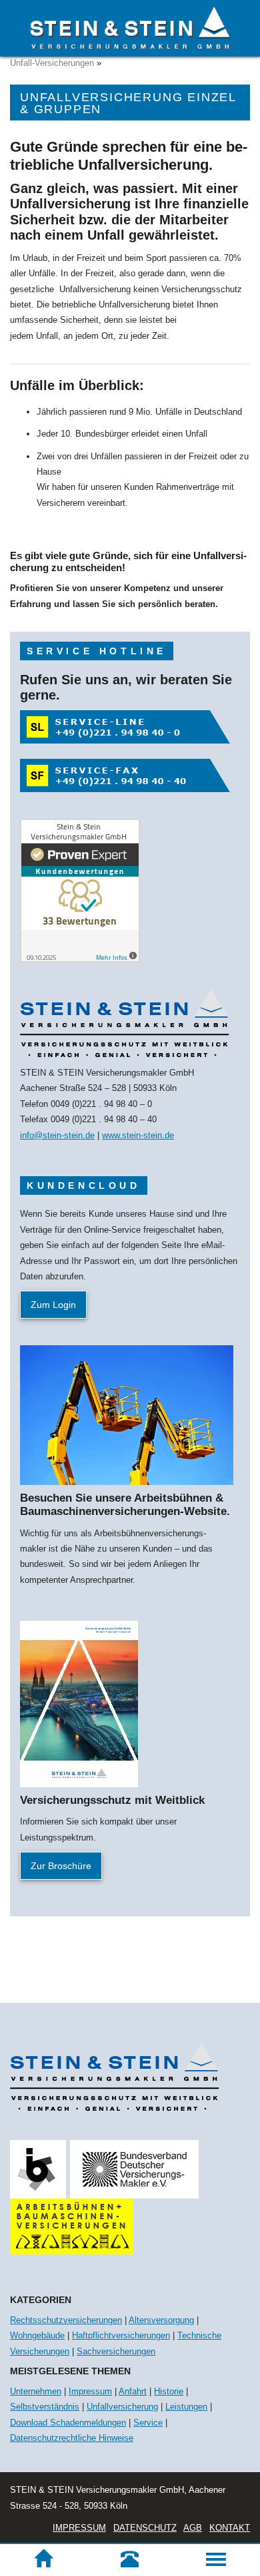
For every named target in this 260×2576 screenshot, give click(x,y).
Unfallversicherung (122, 2407)
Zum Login (53, 1305)
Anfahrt (133, 2391)
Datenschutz (145, 2528)
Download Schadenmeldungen (68, 2423)
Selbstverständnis (45, 2407)
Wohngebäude (37, 2335)
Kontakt (230, 2528)
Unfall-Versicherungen (52, 63)
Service (148, 2423)
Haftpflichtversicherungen (121, 2335)
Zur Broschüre (61, 1866)
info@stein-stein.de (57, 1135)
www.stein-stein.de (138, 1135)
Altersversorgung (161, 2320)
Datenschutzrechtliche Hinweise (72, 2438)
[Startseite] (130, 28)
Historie (169, 2391)
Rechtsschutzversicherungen (66, 2320)
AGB (193, 2528)
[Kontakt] (130, 2559)
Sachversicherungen (116, 2351)
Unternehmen (36, 2391)
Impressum (90, 2391)
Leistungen (186, 2407)
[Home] (43, 2559)
